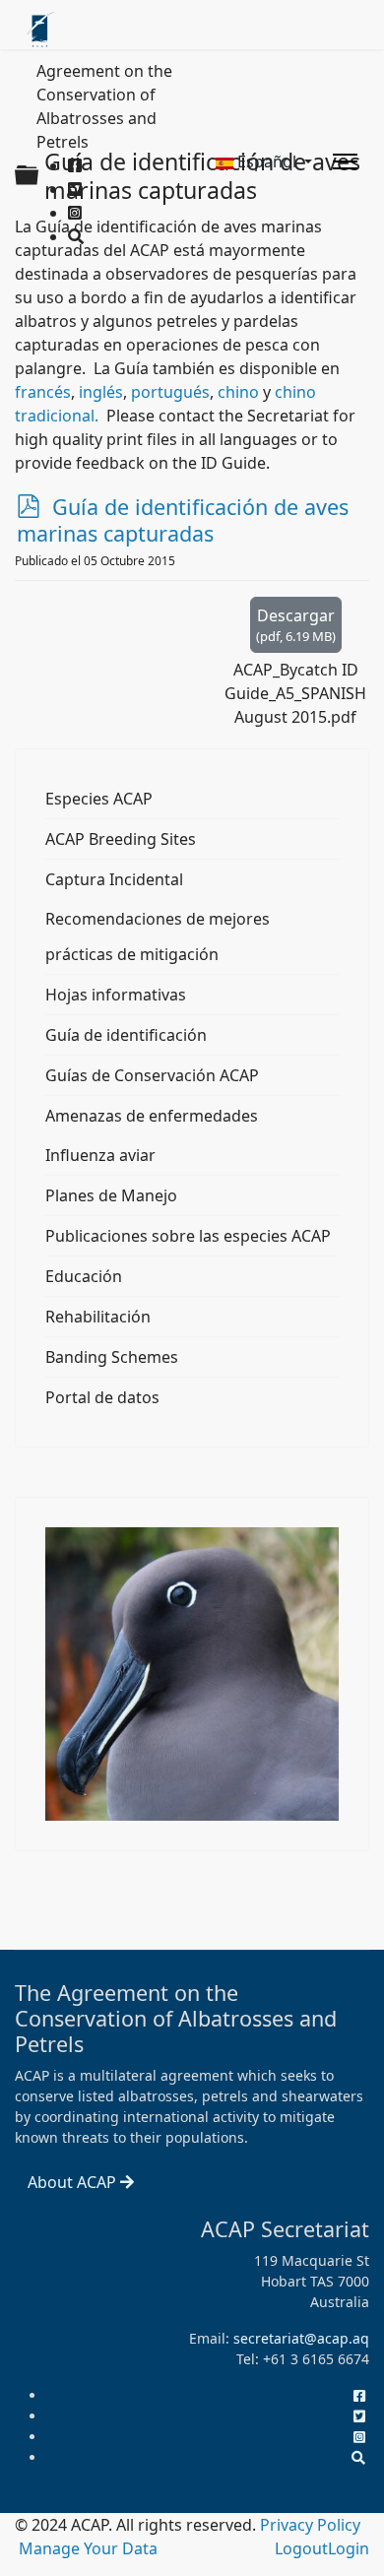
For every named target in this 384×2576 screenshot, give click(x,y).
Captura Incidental (114, 879)
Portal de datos (102, 1397)
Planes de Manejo (111, 1195)
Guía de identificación (126, 1035)
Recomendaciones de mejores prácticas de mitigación (158, 936)
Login (349, 2548)
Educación (84, 1276)
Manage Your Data (88, 2548)
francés (43, 392)
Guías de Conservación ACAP (152, 1075)
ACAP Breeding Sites (121, 839)
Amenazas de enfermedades (152, 1116)
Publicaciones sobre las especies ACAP (188, 1236)
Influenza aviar (100, 1155)
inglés (101, 392)
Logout (301, 2548)
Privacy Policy (310, 2525)
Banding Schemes (112, 1357)
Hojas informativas (116, 995)
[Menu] (345, 161)
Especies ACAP (99, 799)
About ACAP (74, 2182)
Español (267, 161)
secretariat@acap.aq (301, 2338)
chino (240, 392)
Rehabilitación (98, 1317)
